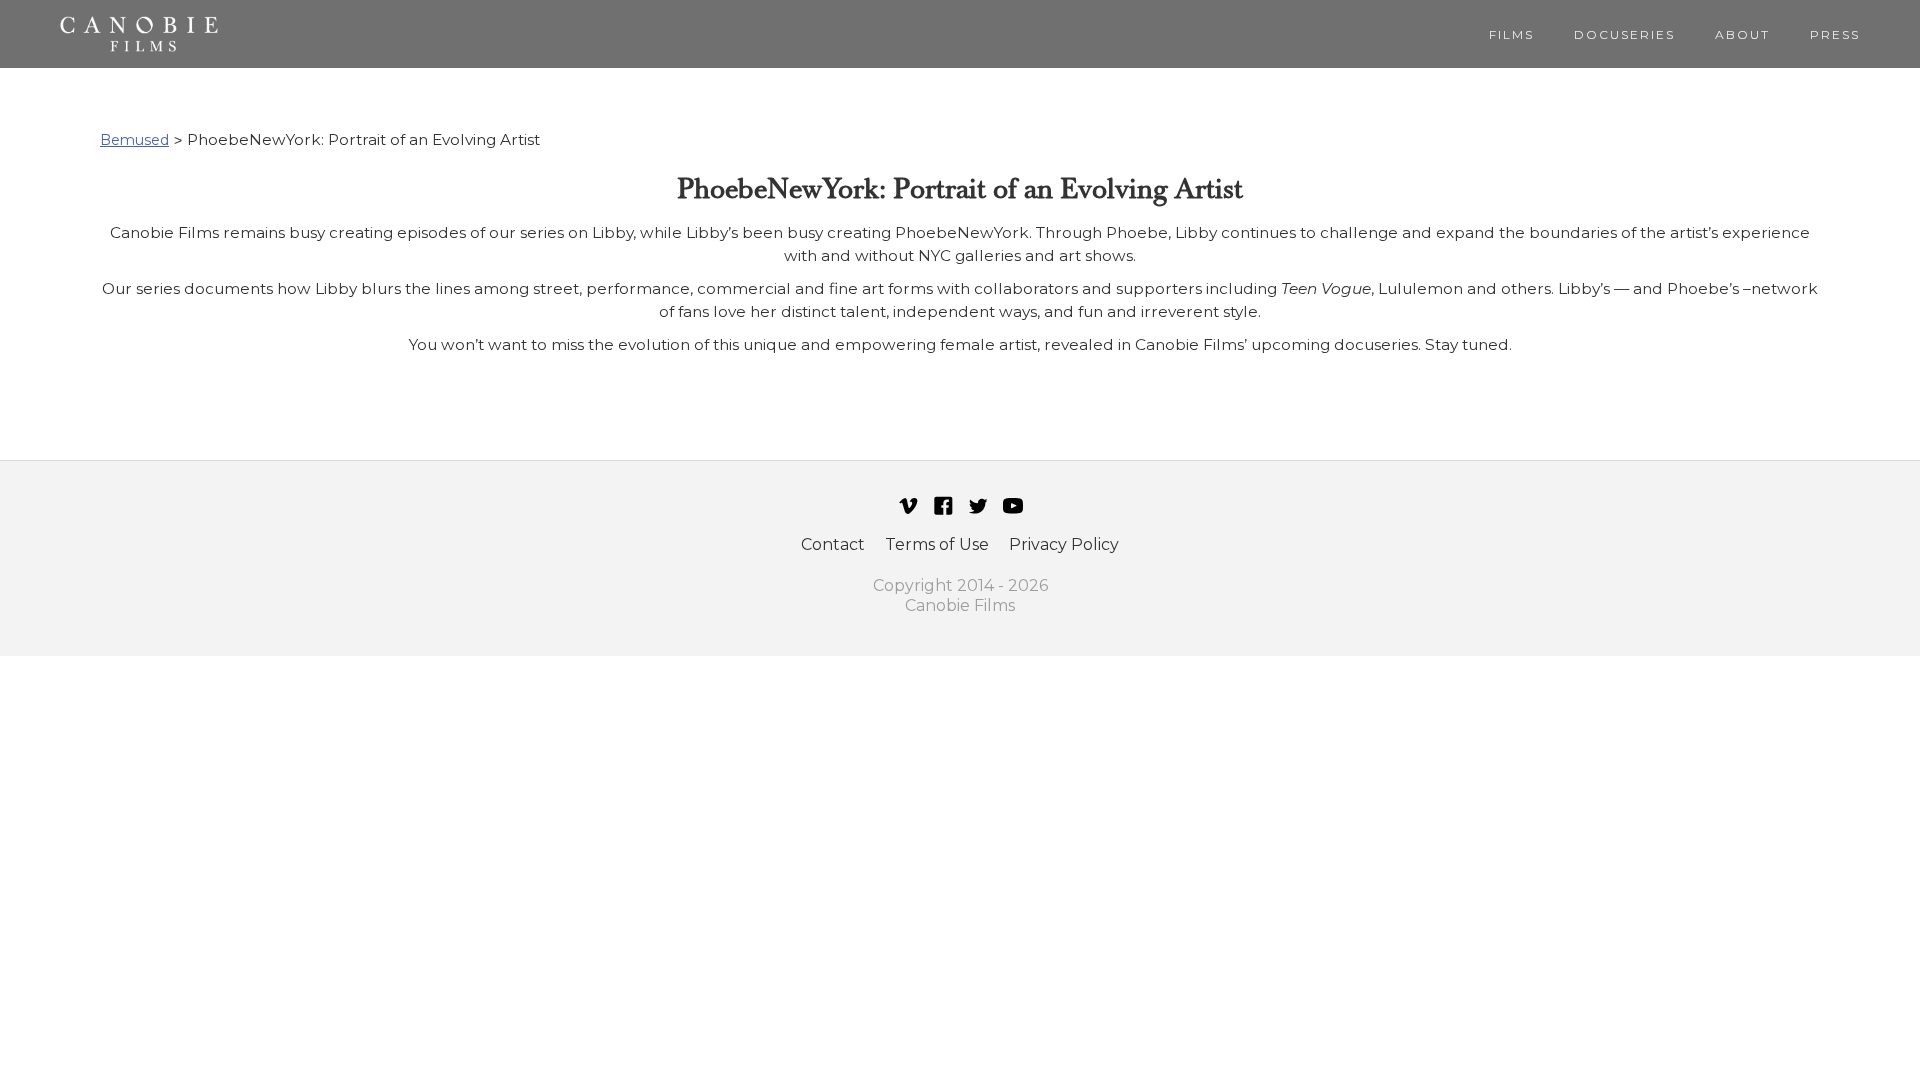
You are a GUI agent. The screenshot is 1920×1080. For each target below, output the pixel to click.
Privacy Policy (1064, 544)
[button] (1511, 34)
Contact (833, 544)
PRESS (1835, 34)
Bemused (134, 140)
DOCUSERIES (1624, 34)
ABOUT (1742, 34)
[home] (139, 34)
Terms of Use (937, 544)
